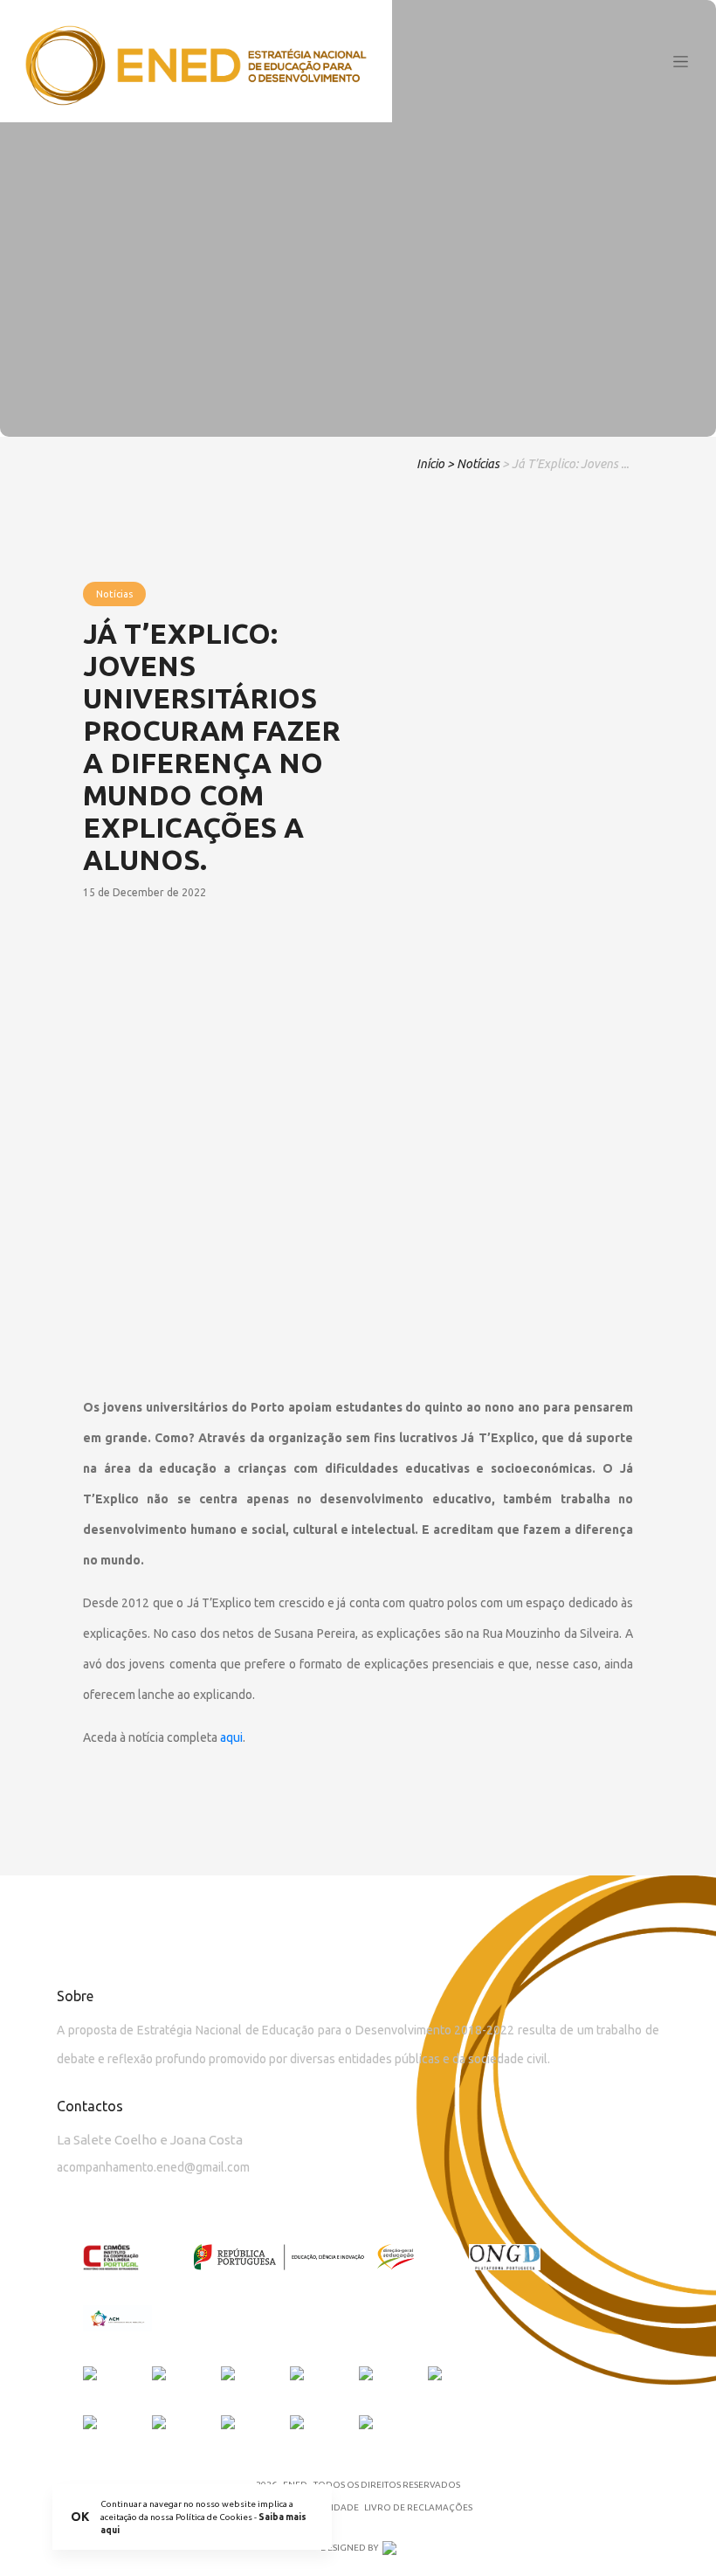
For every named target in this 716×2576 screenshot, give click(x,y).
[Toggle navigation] (681, 61)
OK (80, 2517)
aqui (231, 1737)
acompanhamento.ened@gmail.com (153, 2167)
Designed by (349, 2548)
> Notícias (473, 464)
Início (430, 464)
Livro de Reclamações (418, 2507)
